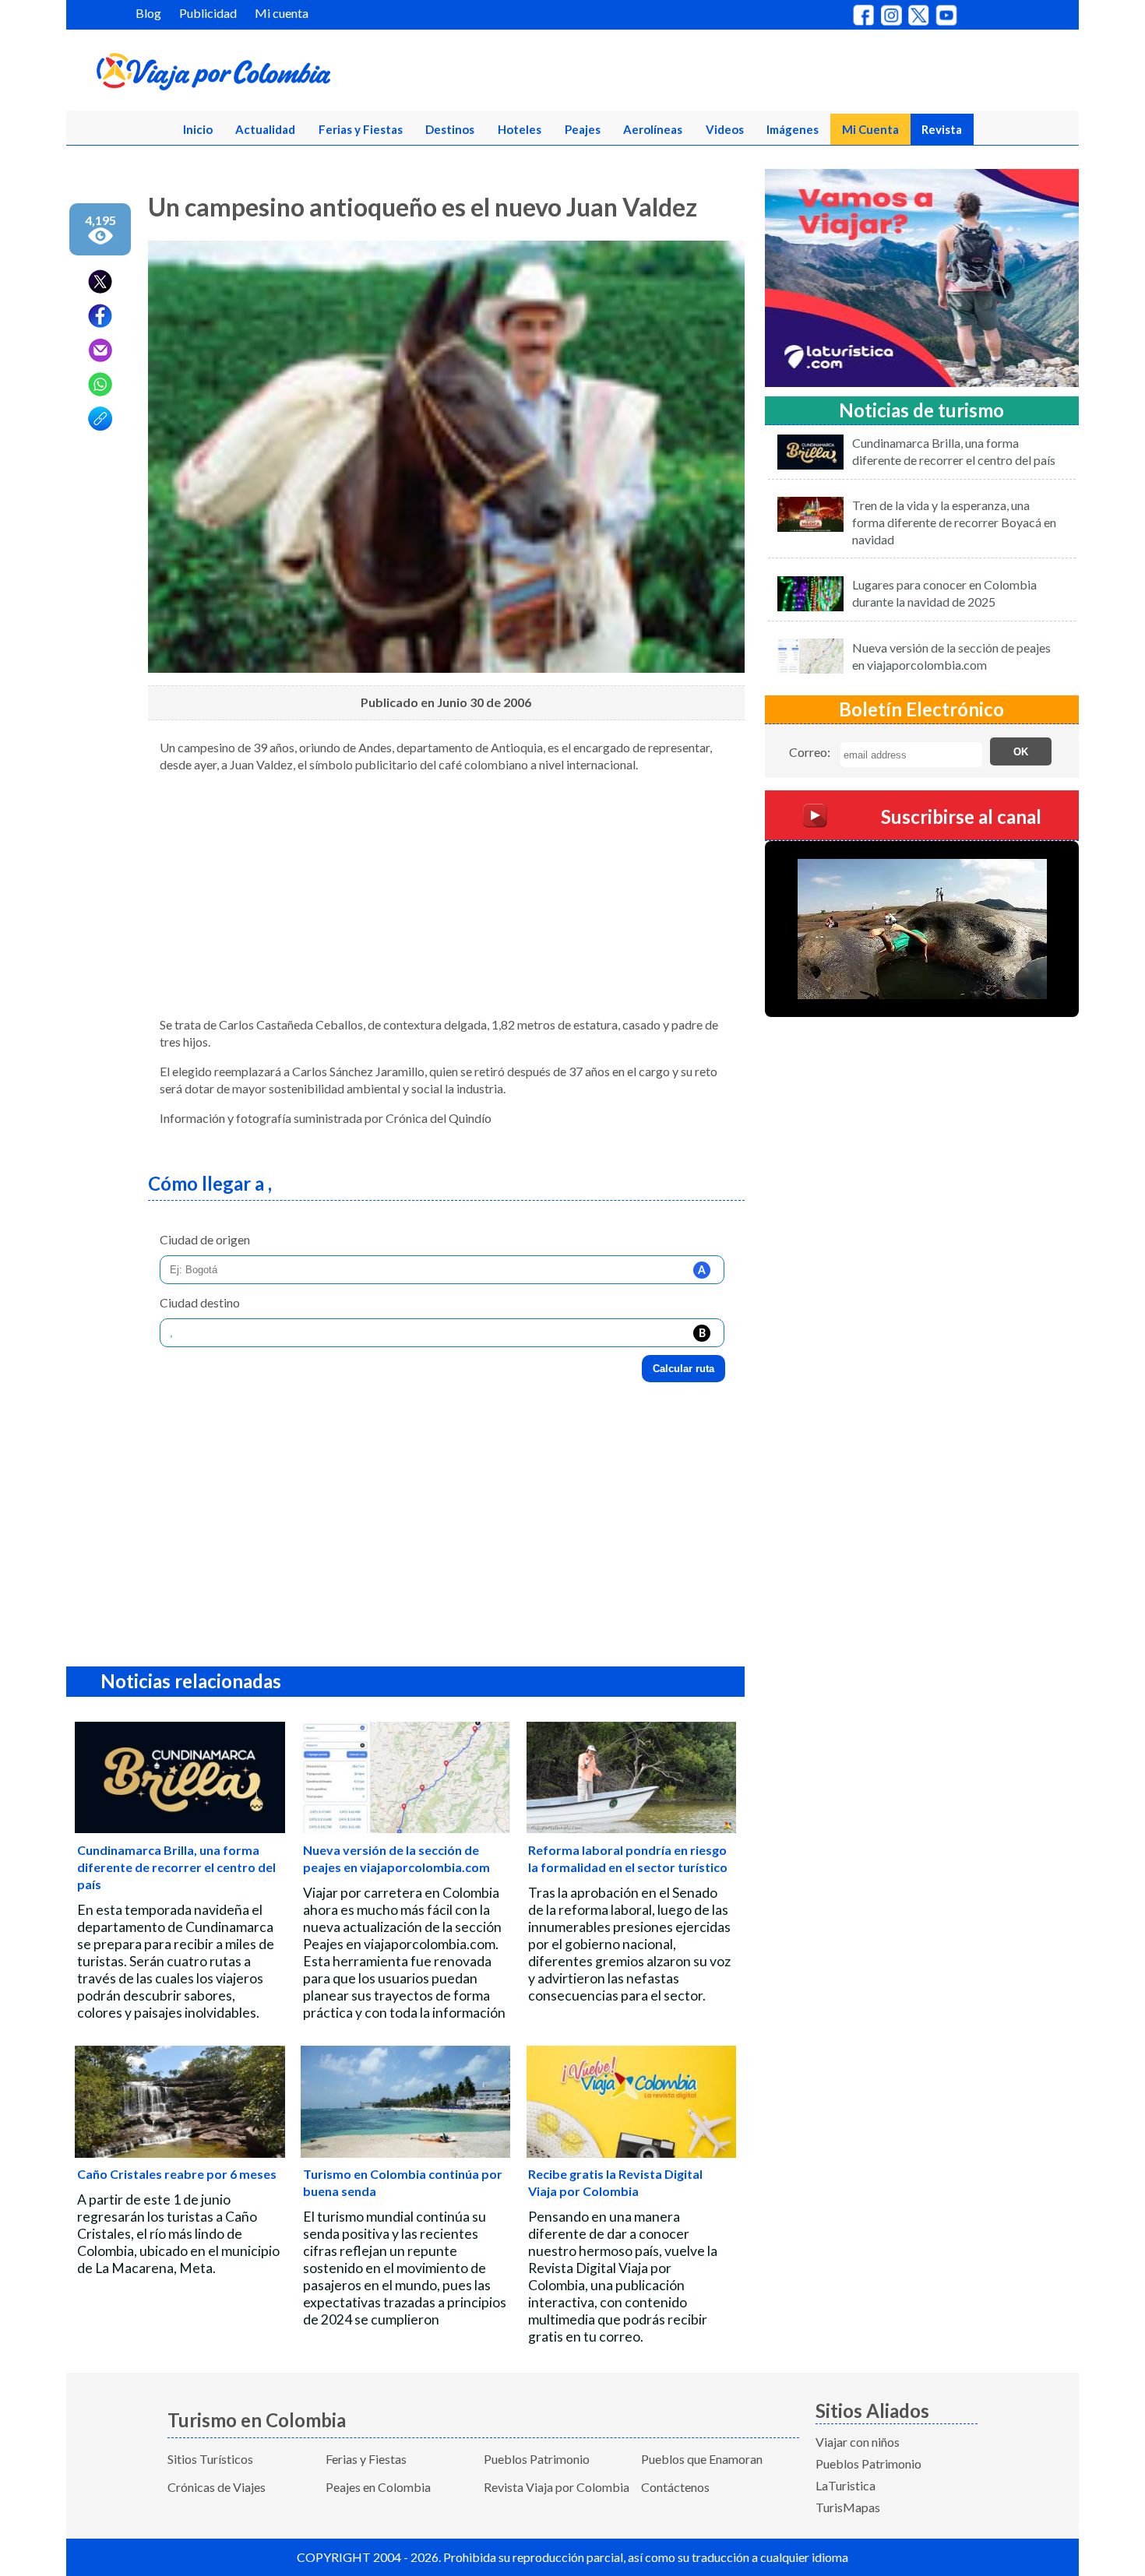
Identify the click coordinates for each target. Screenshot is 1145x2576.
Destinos (450, 129)
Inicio (198, 129)
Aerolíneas (653, 129)
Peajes (583, 129)
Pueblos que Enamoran (702, 2459)
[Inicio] (289, 75)
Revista (942, 129)
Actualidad (265, 129)
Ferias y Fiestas (361, 129)
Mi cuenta (282, 13)
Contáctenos (675, 2487)
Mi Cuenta (870, 129)
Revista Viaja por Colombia (557, 2487)
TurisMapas (848, 2507)
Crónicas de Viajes (217, 2487)
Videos (725, 129)
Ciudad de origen (205, 1239)
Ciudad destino (200, 1302)
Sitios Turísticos (210, 2459)
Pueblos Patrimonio (537, 2459)
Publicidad (208, 13)
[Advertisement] (446, 895)
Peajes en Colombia (378, 2487)
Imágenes (793, 129)
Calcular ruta (683, 1369)
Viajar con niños (858, 2442)
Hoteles (520, 129)
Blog (148, 13)
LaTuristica (846, 2485)
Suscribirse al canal (961, 816)
